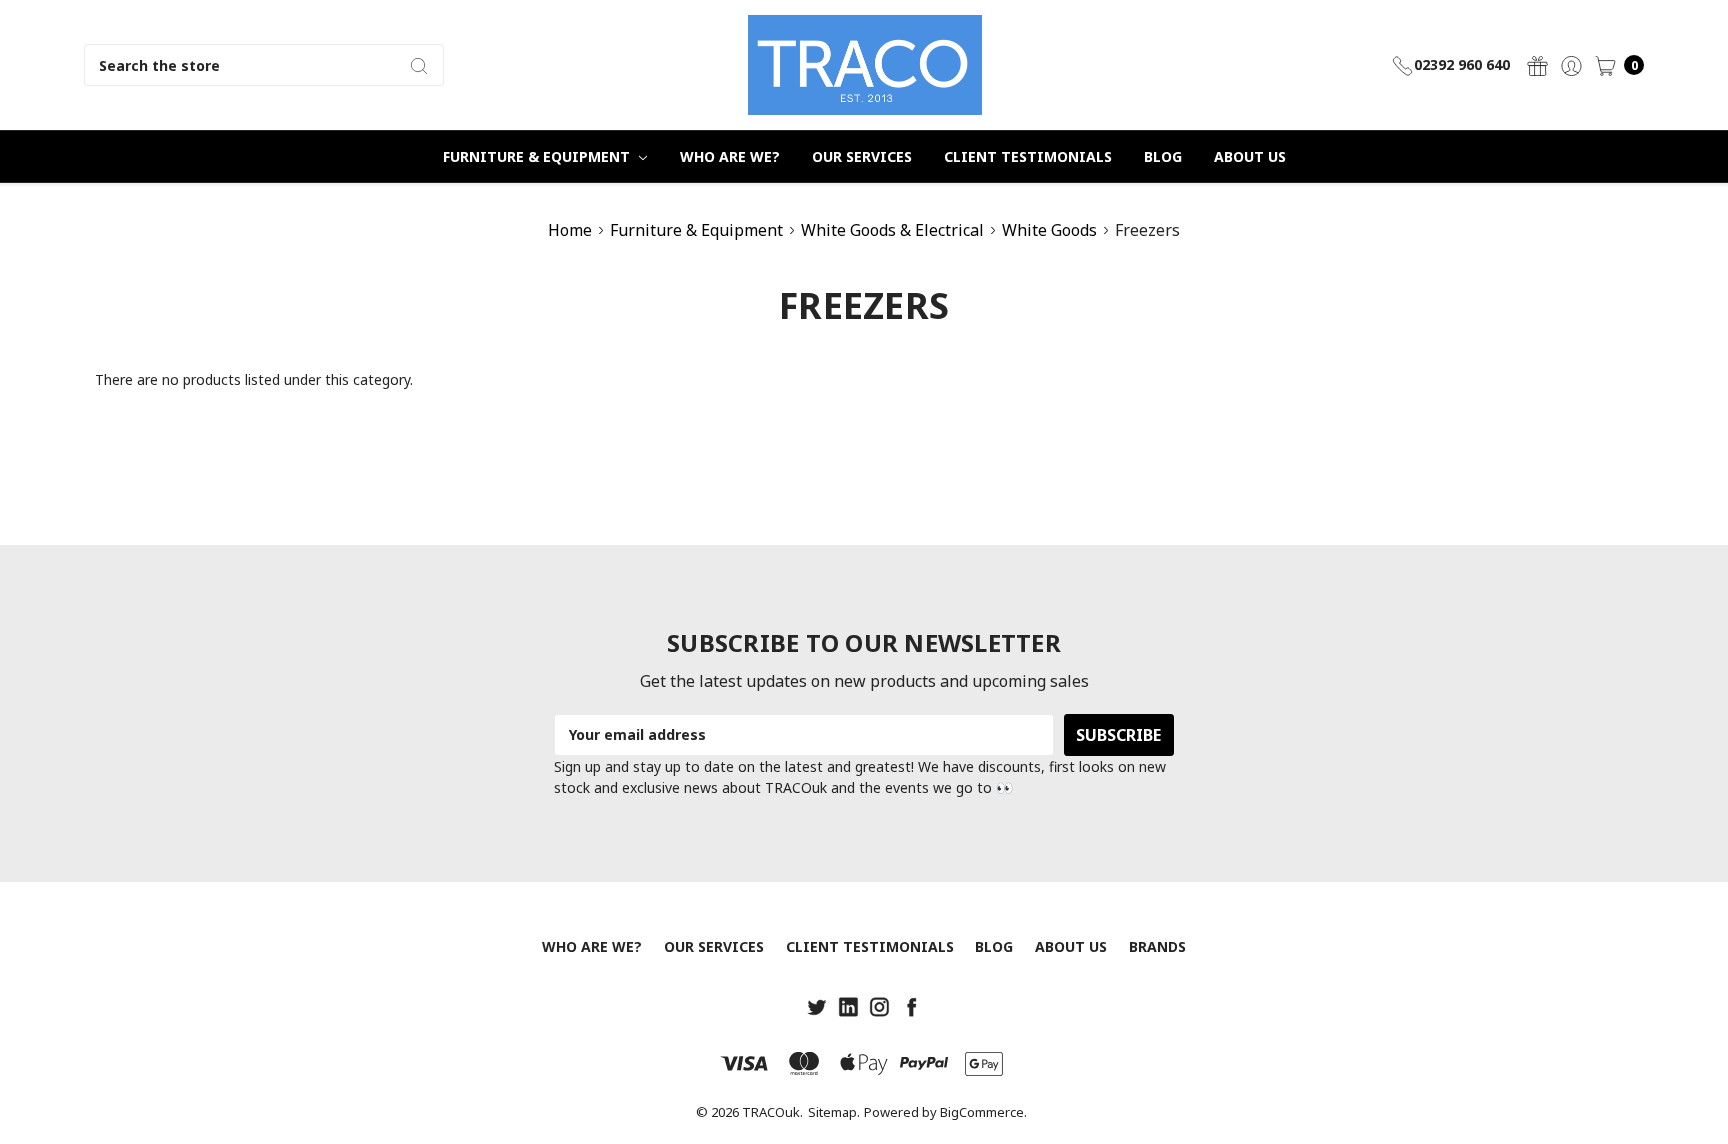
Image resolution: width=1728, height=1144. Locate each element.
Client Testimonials (1028, 156)
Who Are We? (730, 156)
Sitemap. (834, 1112)
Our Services (862, 156)
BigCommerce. (983, 1112)
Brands (1157, 946)
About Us (1250, 156)
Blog (1163, 156)
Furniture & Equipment (538, 156)
